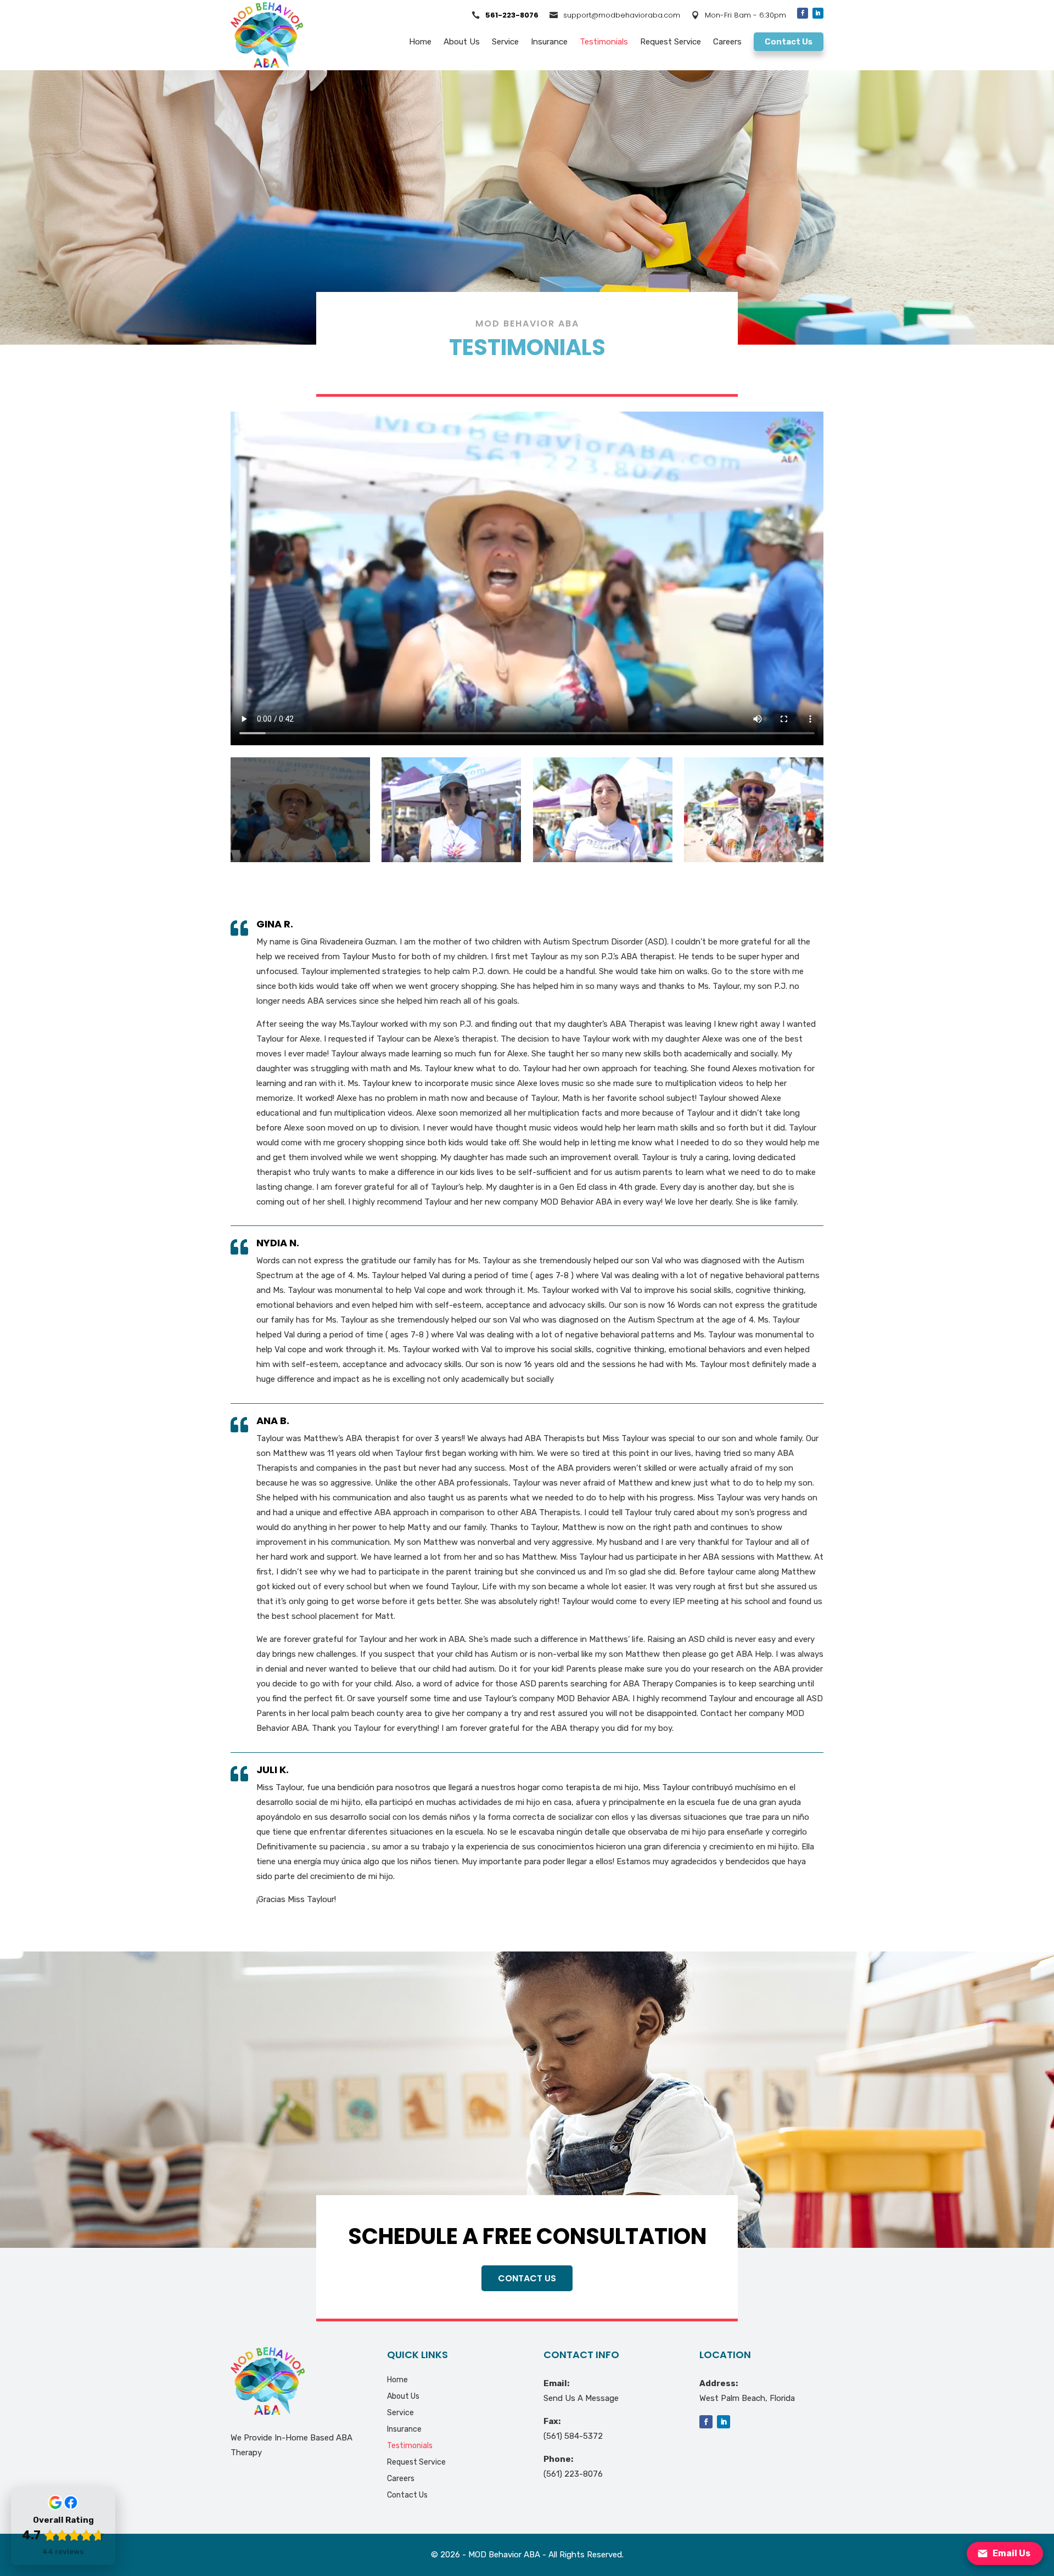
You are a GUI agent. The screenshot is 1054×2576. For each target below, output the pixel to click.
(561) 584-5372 (573, 2436)
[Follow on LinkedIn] (818, 13)
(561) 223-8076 (573, 2474)
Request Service (671, 42)
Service (505, 42)
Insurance (549, 42)
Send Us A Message (581, 2398)
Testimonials (604, 42)
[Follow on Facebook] (803, 13)
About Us (462, 42)
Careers (727, 42)
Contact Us (789, 42)
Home (420, 42)
